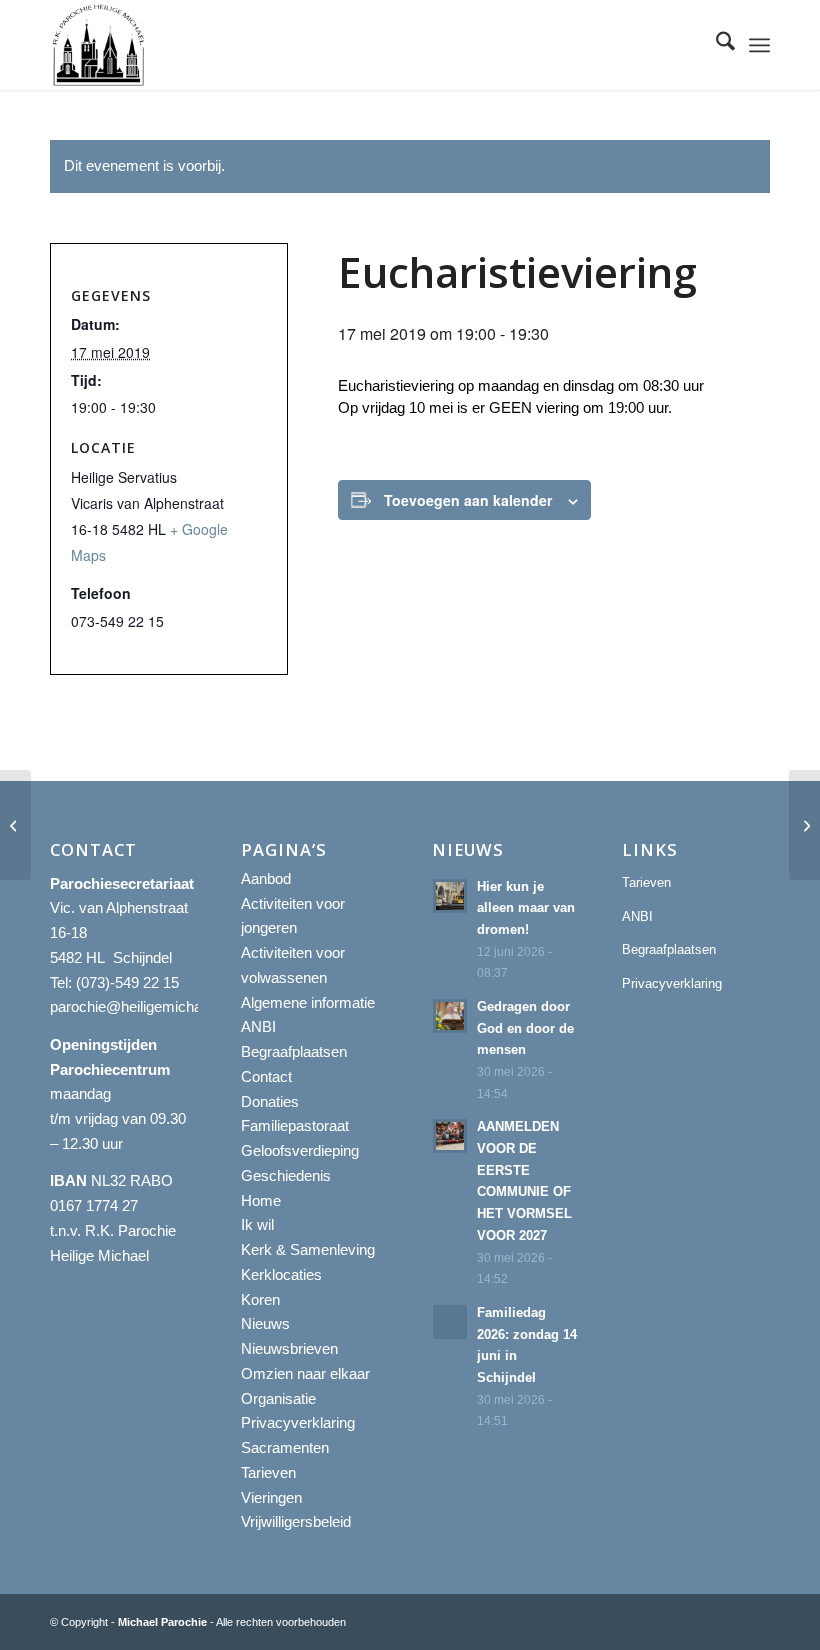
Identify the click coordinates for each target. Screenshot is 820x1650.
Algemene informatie (308, 1002)
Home (261, 1200)
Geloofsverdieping (300, 1150)
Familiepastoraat (295, 1125)
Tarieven (268, 1472)
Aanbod (266, 878)
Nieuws (265, 1323)
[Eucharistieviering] (15, 825)
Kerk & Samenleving (308, 1249)
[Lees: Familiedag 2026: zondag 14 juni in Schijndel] (450, 1322)
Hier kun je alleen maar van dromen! (526, 908)
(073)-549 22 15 (127, 982)
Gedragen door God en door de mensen (525, 1028)
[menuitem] (715, 45)
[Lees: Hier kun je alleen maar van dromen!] (450, 896)
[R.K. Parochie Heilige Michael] (99, 45)
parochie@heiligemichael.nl (139, 1006)
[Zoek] (715, 45)
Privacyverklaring (298, 1422)
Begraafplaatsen (294, 1051)
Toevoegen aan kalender (468, 500)
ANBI (258, 1026)
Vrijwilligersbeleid (296, 1521)
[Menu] (759, 45)
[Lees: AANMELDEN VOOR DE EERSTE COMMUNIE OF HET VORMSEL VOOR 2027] (450, 1136)
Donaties (270, 1101)
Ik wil (257, 1224)
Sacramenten (285, 1447)
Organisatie (278, 1398)
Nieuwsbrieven (289, 1348)
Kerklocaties (281, 1274)
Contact (266, 1076)
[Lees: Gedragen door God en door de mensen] (450, 1016)
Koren (260, 1299)
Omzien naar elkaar (305, 1373)
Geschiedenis (286, 1175)
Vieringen (271, 1497)
